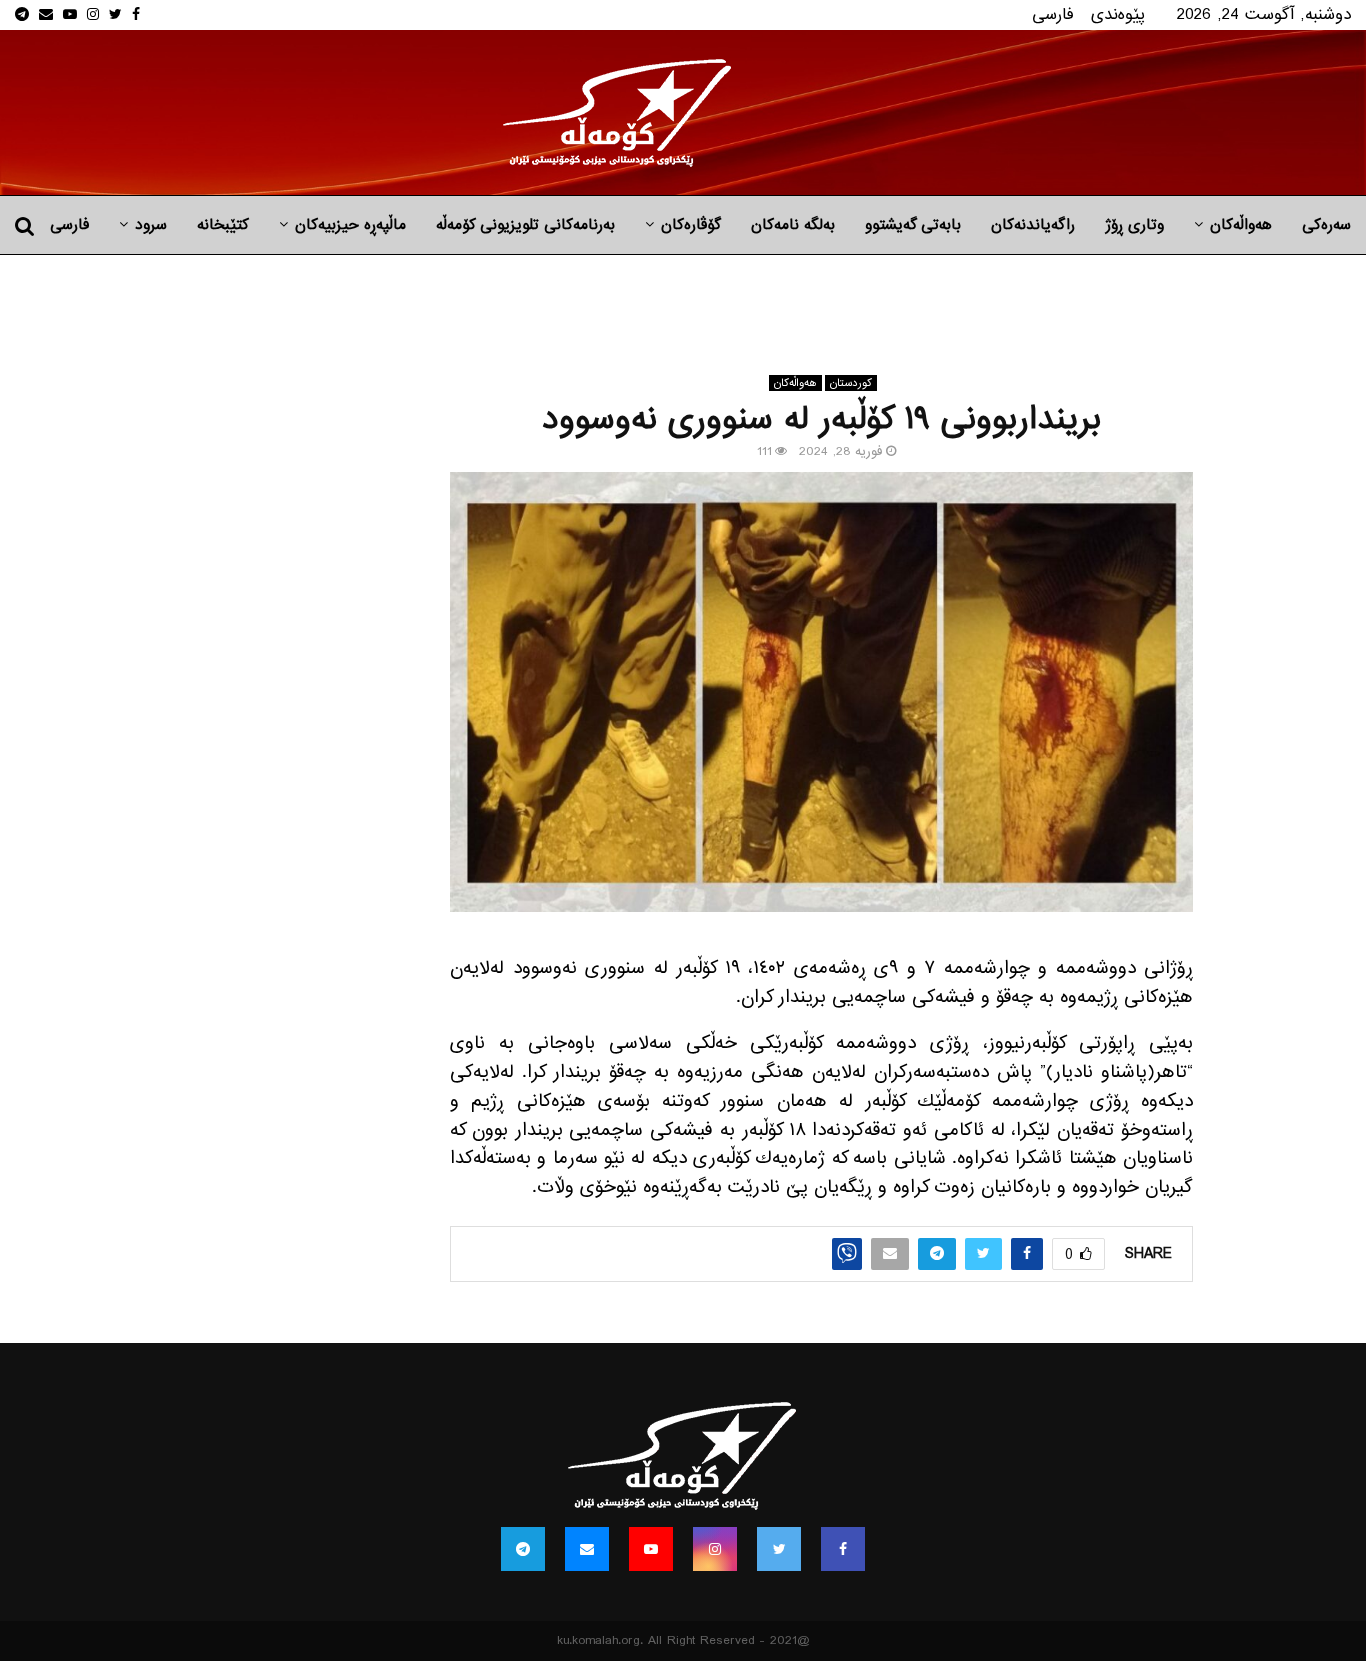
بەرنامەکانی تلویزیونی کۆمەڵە (525, 225)
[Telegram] (523, 1549)
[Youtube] (651, 1549)
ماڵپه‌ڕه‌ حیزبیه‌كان (350, 225)
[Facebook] (843, 1549)
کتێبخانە (223, 225)
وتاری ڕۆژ (1134, 225)
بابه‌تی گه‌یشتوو (913, 225)
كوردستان (851, 383)
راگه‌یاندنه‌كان (1033, 225)
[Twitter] (779, 1549)
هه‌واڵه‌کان (1241, 225)
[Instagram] (715, 1549)
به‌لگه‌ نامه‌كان (793, 225)
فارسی (1053, 14)
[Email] (587, 1549)
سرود (151, 225)
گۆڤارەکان (691, 225)
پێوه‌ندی (1118, 14)
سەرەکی (1326, 225)
